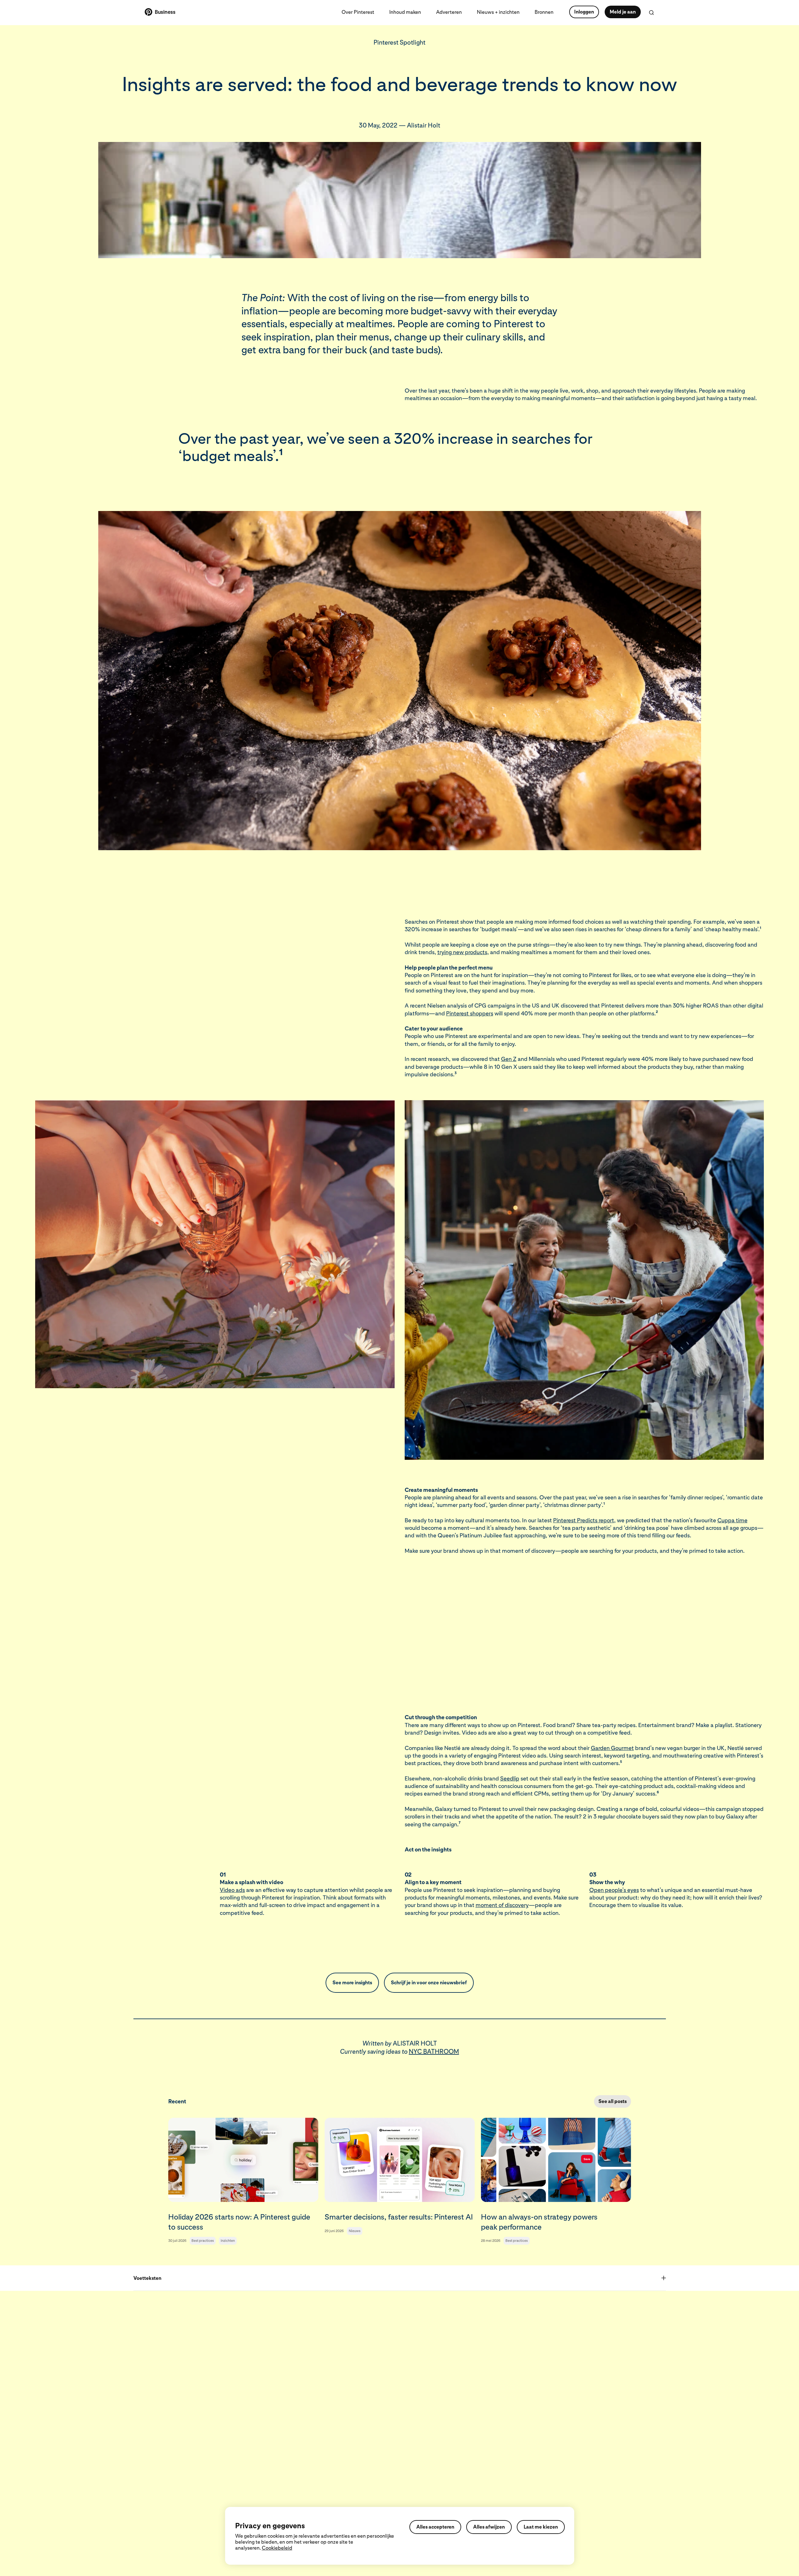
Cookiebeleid (277, 2548)
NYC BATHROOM (434, 2052)
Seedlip (510, 1778)
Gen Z (509, 1059)
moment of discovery (502, 1905)
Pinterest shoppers (470, 1013)
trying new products (462, 952)
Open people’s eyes (614, 1890)
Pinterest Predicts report (584, 1520)
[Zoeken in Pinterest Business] (651, 13)
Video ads (232, 1890)
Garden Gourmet (612, 1748)
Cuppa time (732, 1520)
